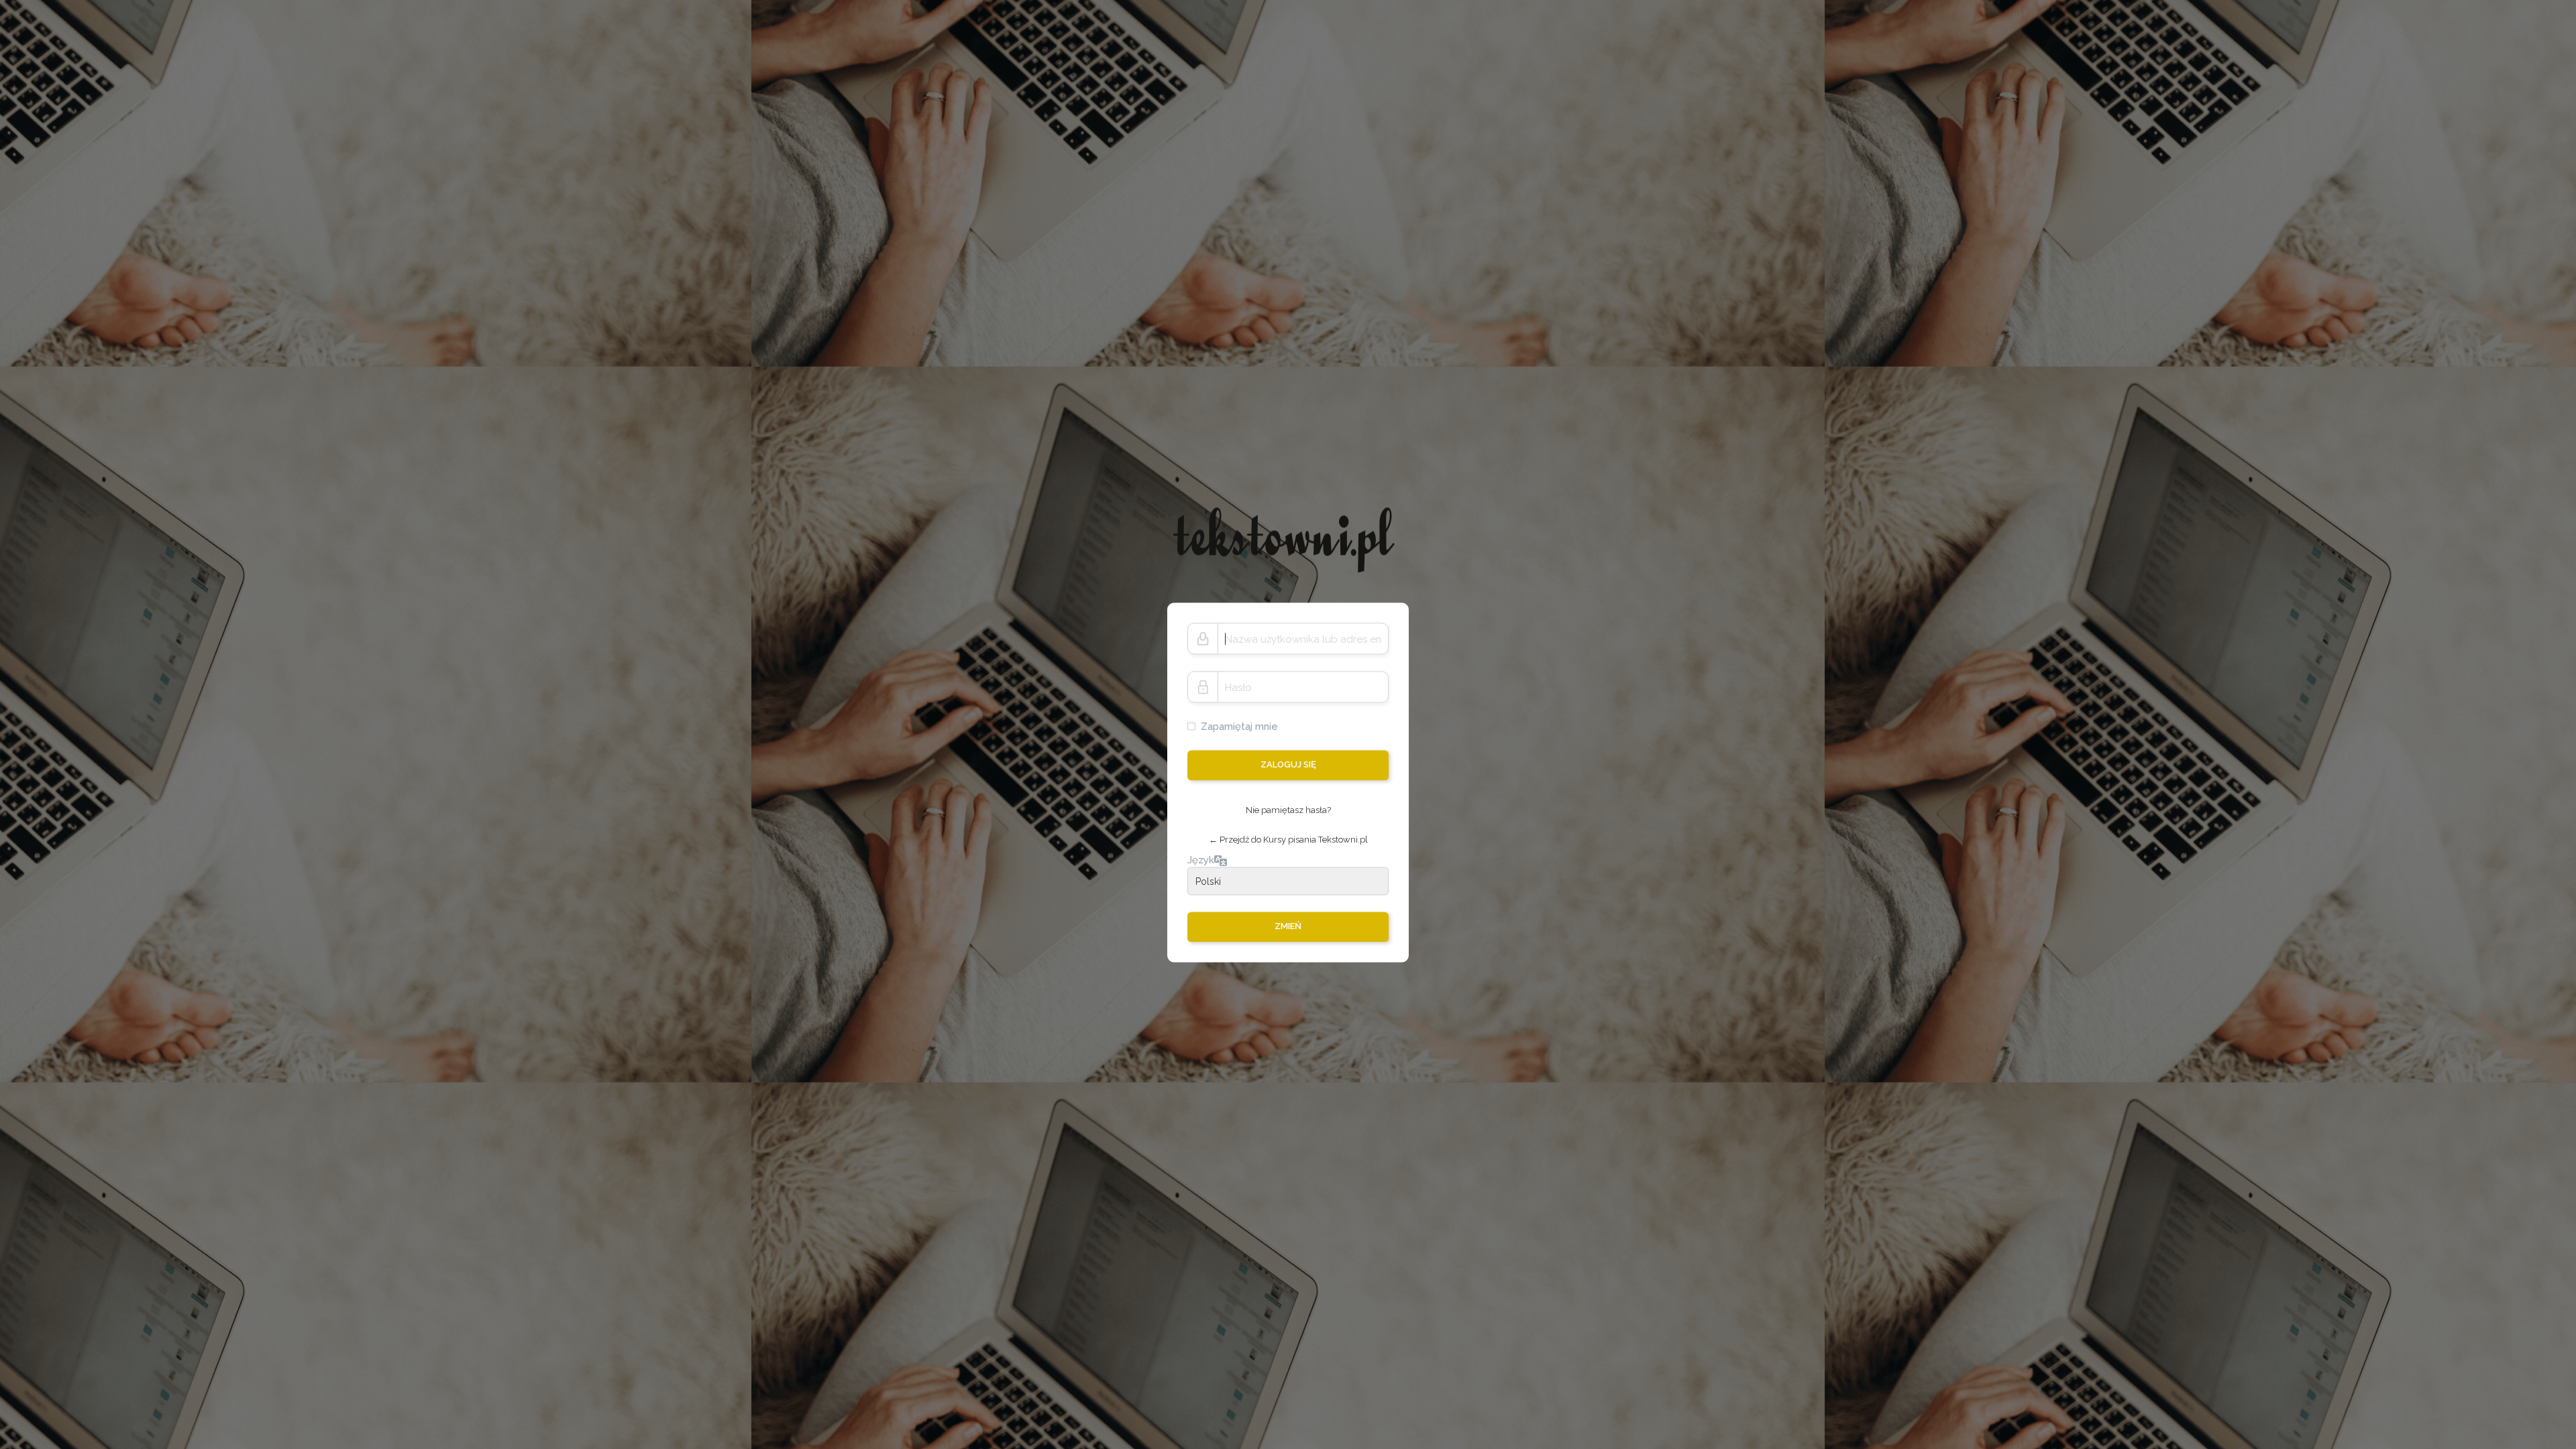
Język (1201, 859)
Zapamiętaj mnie (1239, 727)
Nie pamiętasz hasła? (1288, 810)
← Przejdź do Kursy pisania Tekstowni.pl (1288, 840)
